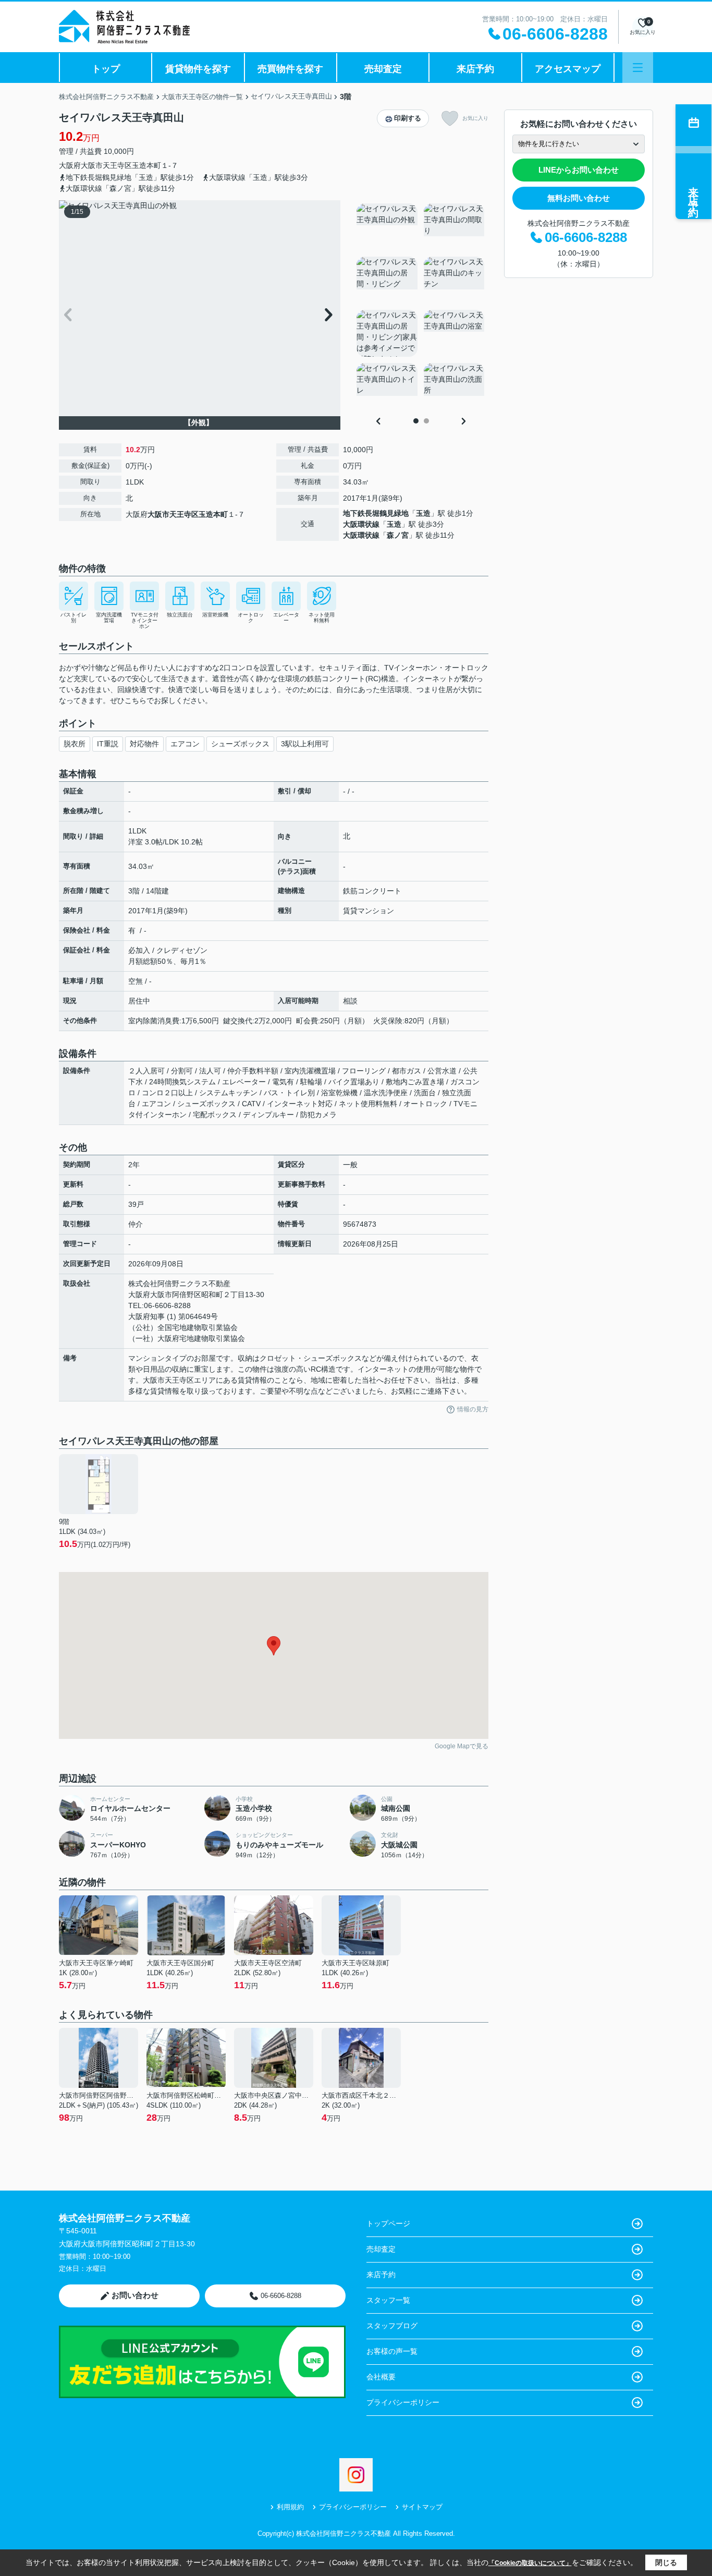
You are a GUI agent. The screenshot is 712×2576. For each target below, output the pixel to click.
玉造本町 (146, 165)
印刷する (408, 118)
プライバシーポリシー (403, 2402)
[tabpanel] (421, 307)
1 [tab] (416, 421)
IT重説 (108, 744)
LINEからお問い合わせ (579, 170)
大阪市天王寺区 (106, 165)
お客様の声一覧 (392, 2351)
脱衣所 (75, 744)
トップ (106, 69)
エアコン (185, 744)
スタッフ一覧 (388, 2300)
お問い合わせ (135, 2295)
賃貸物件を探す (198, 69)
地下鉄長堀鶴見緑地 (376, 513)
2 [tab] (426, 421)
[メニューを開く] (638, 68)
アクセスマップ (568, 69)
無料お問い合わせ (579, 198)
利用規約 (290, 2507)
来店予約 (475, 69)
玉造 (423, 513)
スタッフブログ (392, 2326)
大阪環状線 (361, 524)
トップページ (388, 2223)
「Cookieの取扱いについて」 (530, 2563)
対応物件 (144, 744)
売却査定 (383, 69)
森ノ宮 (398, 535)
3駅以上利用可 (305, 744)
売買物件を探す (290, 69)
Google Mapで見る (462, 1746)
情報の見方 (473, 1409)
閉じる (666, 2562)
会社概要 (381, 2377)
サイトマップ (422, 2507)
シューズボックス (240, 744)
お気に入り (475, 118)
